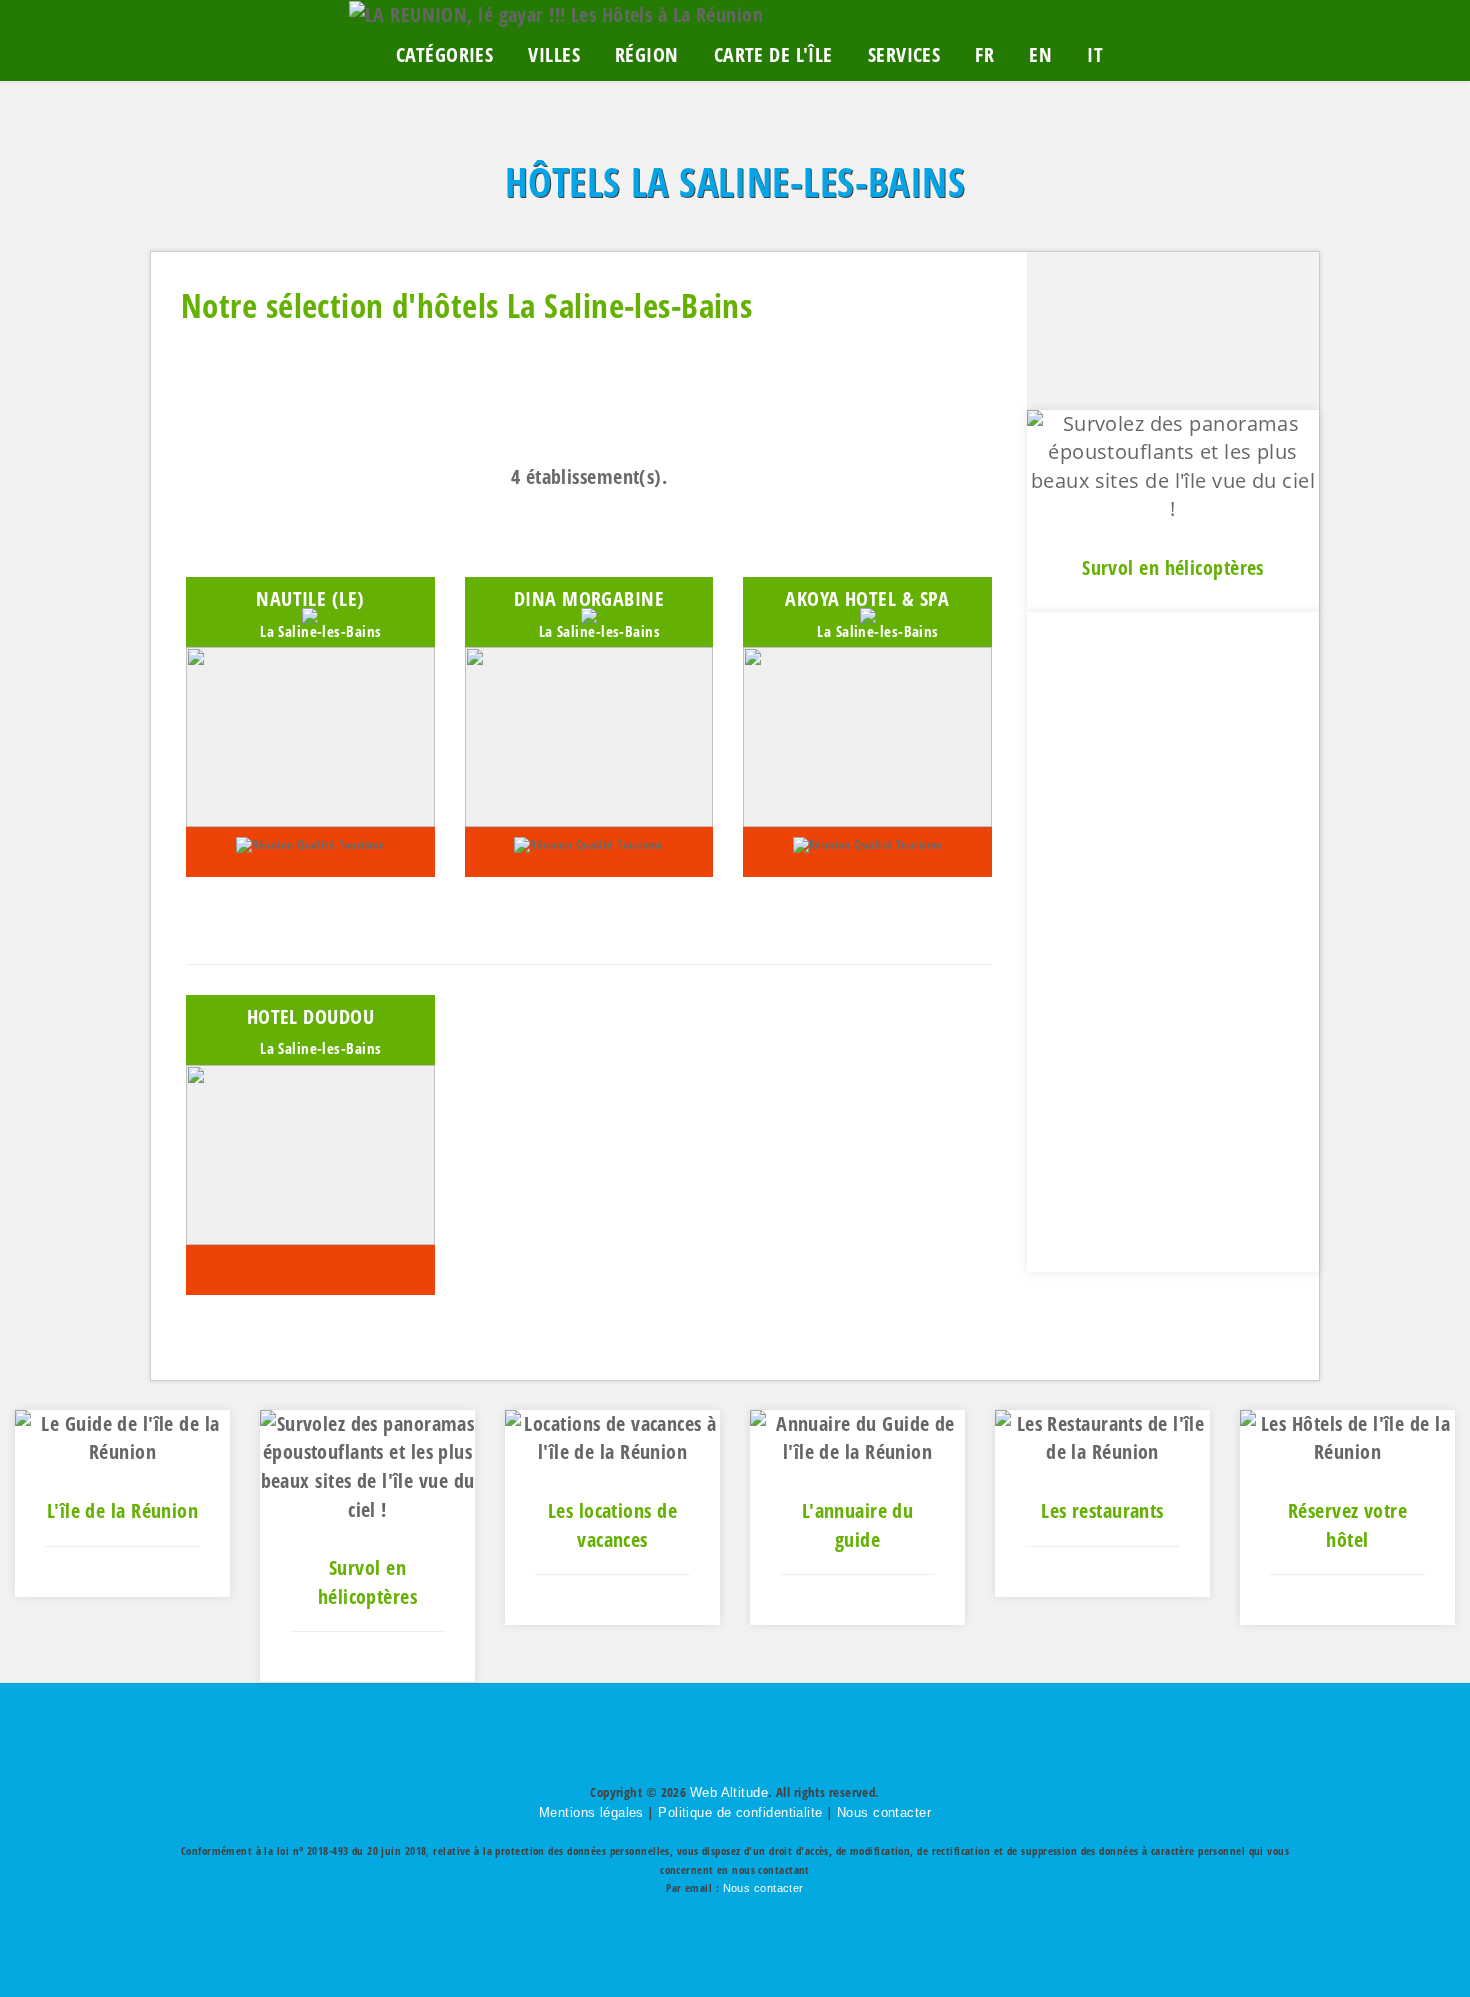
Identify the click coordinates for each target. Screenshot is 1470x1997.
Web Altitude (729, 1792)
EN (1040, 54)
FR (984, 54)
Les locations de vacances (612, 1525)
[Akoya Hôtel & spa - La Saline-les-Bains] (867, 734)
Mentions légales (591, 1812)
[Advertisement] (1173, 942)
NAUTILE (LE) (310, 598)
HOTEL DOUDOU (310, 1016)
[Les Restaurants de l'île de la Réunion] (1102, 1436)
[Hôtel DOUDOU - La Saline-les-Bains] (310, 1152)
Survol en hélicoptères (1173, 567)
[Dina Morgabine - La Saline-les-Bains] (589, 734)
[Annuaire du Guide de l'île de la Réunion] (857, 1436)
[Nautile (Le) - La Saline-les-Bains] (310, 734)
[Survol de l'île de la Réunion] (367, 1464)
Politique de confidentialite (740, 1812)
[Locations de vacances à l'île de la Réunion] (612, 1436)
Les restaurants (1102, 1510)
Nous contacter (884, 1812)
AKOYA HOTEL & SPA (867, 598)
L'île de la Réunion (122, 1510)
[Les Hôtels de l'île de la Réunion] (1347, 1436)
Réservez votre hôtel (1347, 1525)
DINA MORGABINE (589, 598)
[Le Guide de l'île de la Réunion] (122, 1436)
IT (1095, 54)
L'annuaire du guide (858, 1525)
